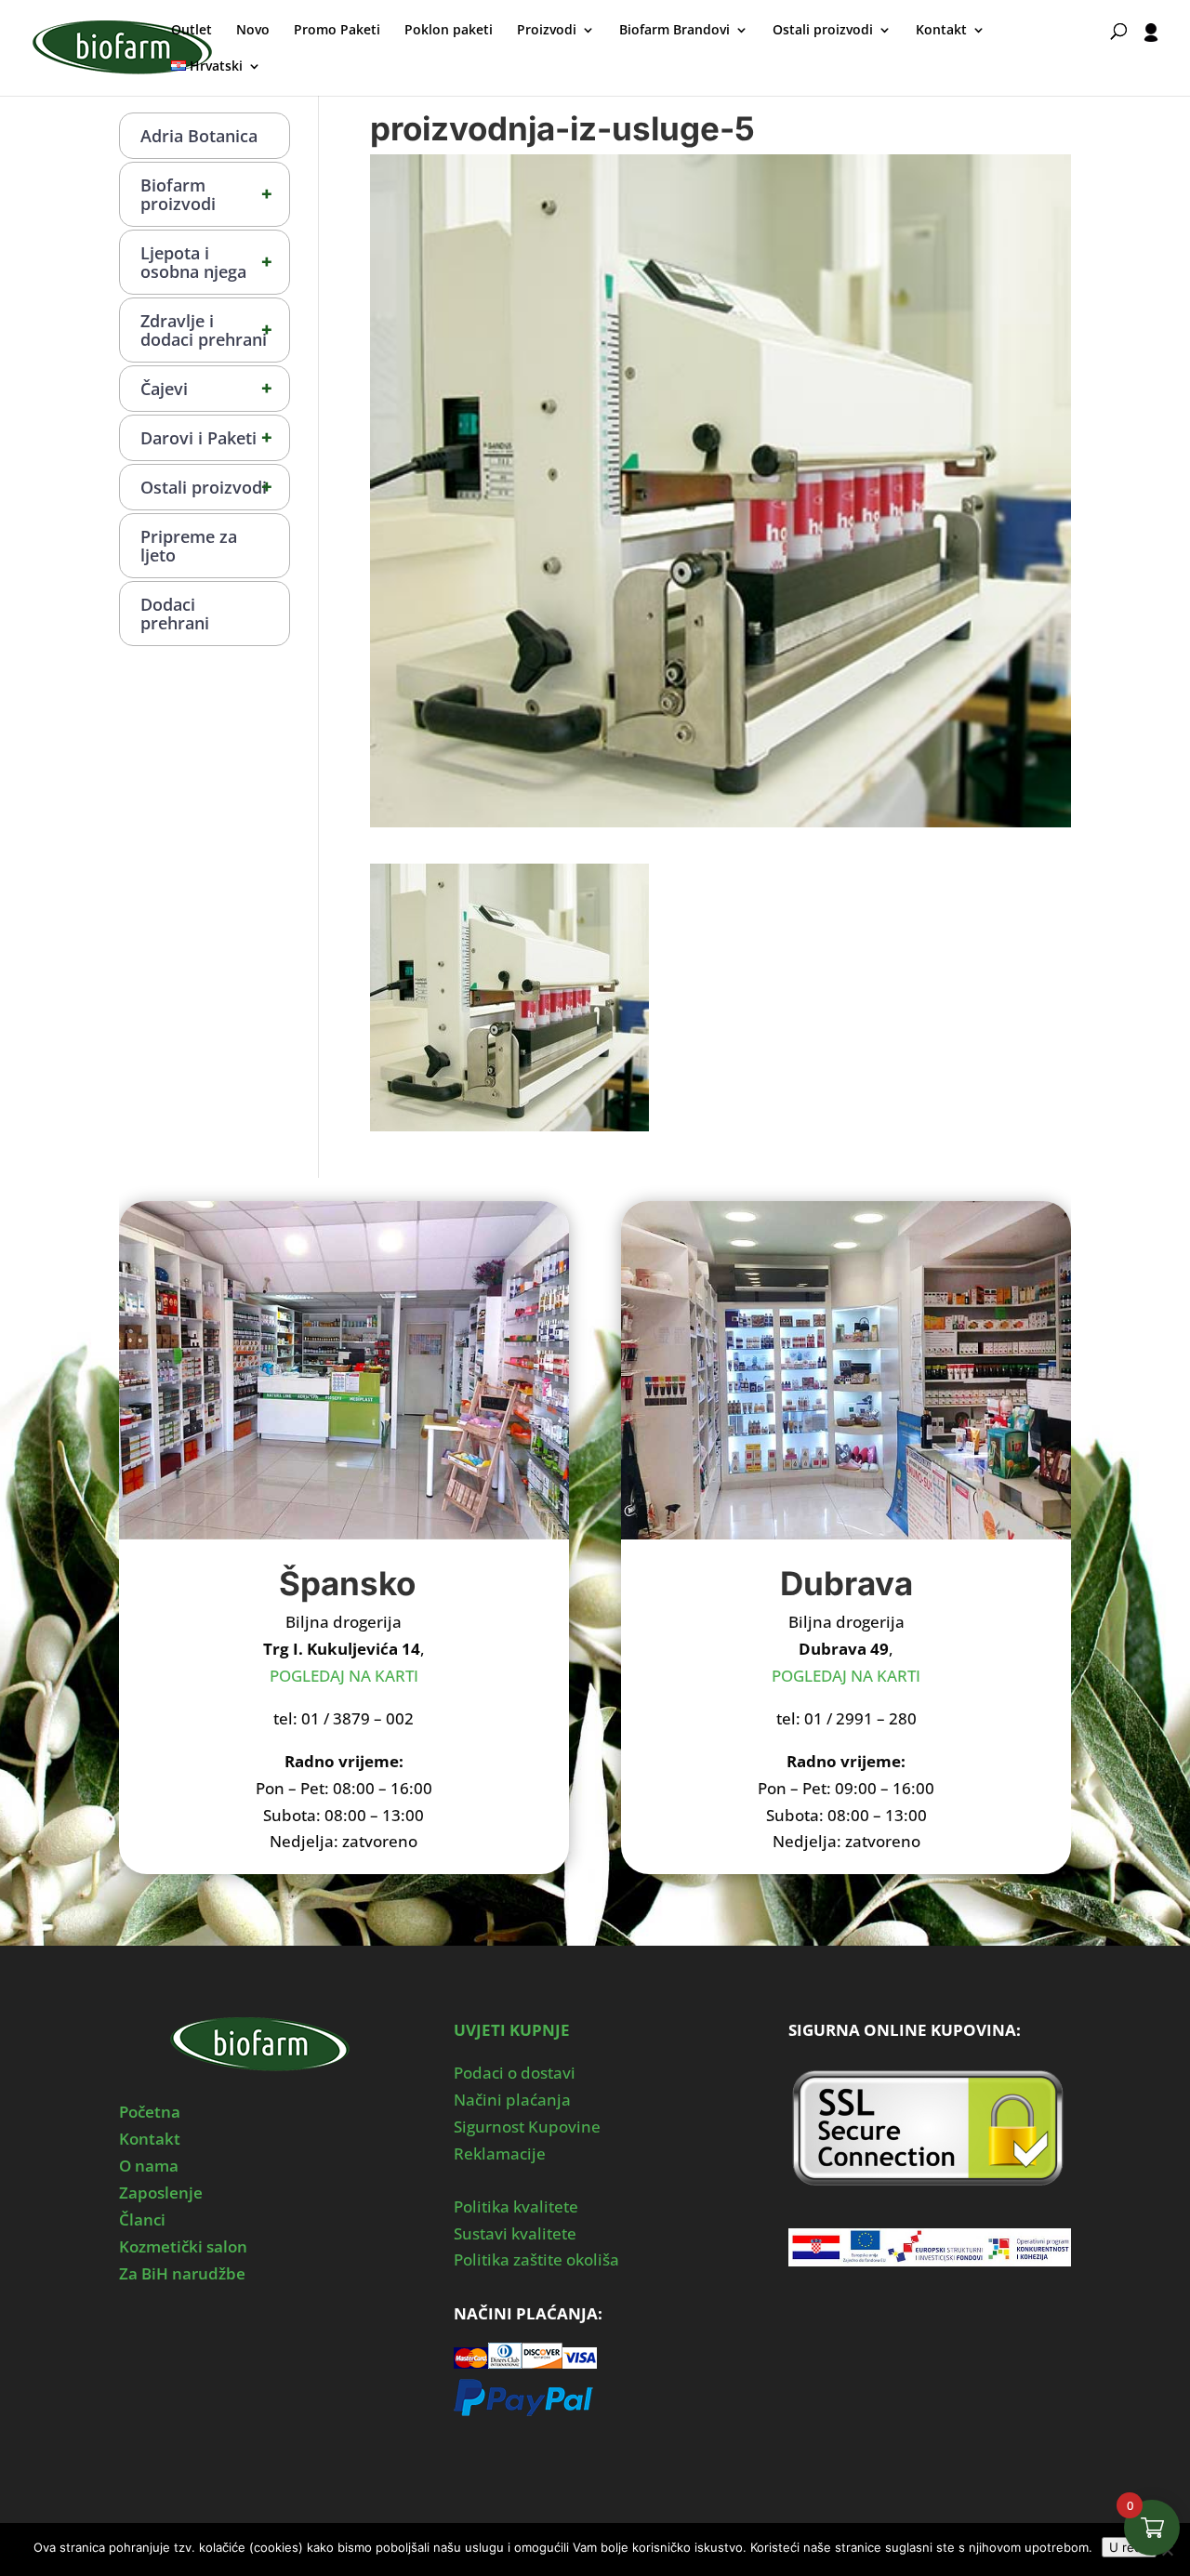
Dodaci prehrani (175, 614)
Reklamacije (500, 2153)
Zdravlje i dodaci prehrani (206, 330)
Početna (150, 2112)
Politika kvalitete (516, 2206)
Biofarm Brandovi (674, 31)
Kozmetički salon (183, 2246)
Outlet (192, 31)
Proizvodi (547, 31)
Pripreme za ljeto (189, 546)
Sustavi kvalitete (515, 2233)
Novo (253, 31)
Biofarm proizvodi (206, 194)
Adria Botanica (199, 136)
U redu (1129, 2547)
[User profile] (1151, 59)
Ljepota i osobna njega (206, 262)
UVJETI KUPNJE (512, 2030)
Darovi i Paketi (206, 437)
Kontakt (941, 31)
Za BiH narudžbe (182, 2273)
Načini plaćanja (512, 2100)
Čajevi (206, 388)
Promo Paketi (337, 31)
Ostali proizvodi (823, 31)
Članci (142, 2219)
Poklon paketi (449, 31)
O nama (149, 2166)
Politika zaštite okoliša (536, 2259)
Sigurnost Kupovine (527, 2127)
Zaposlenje (161, 2193)
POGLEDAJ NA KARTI (344, 1676)
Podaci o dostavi (515, 2073)
